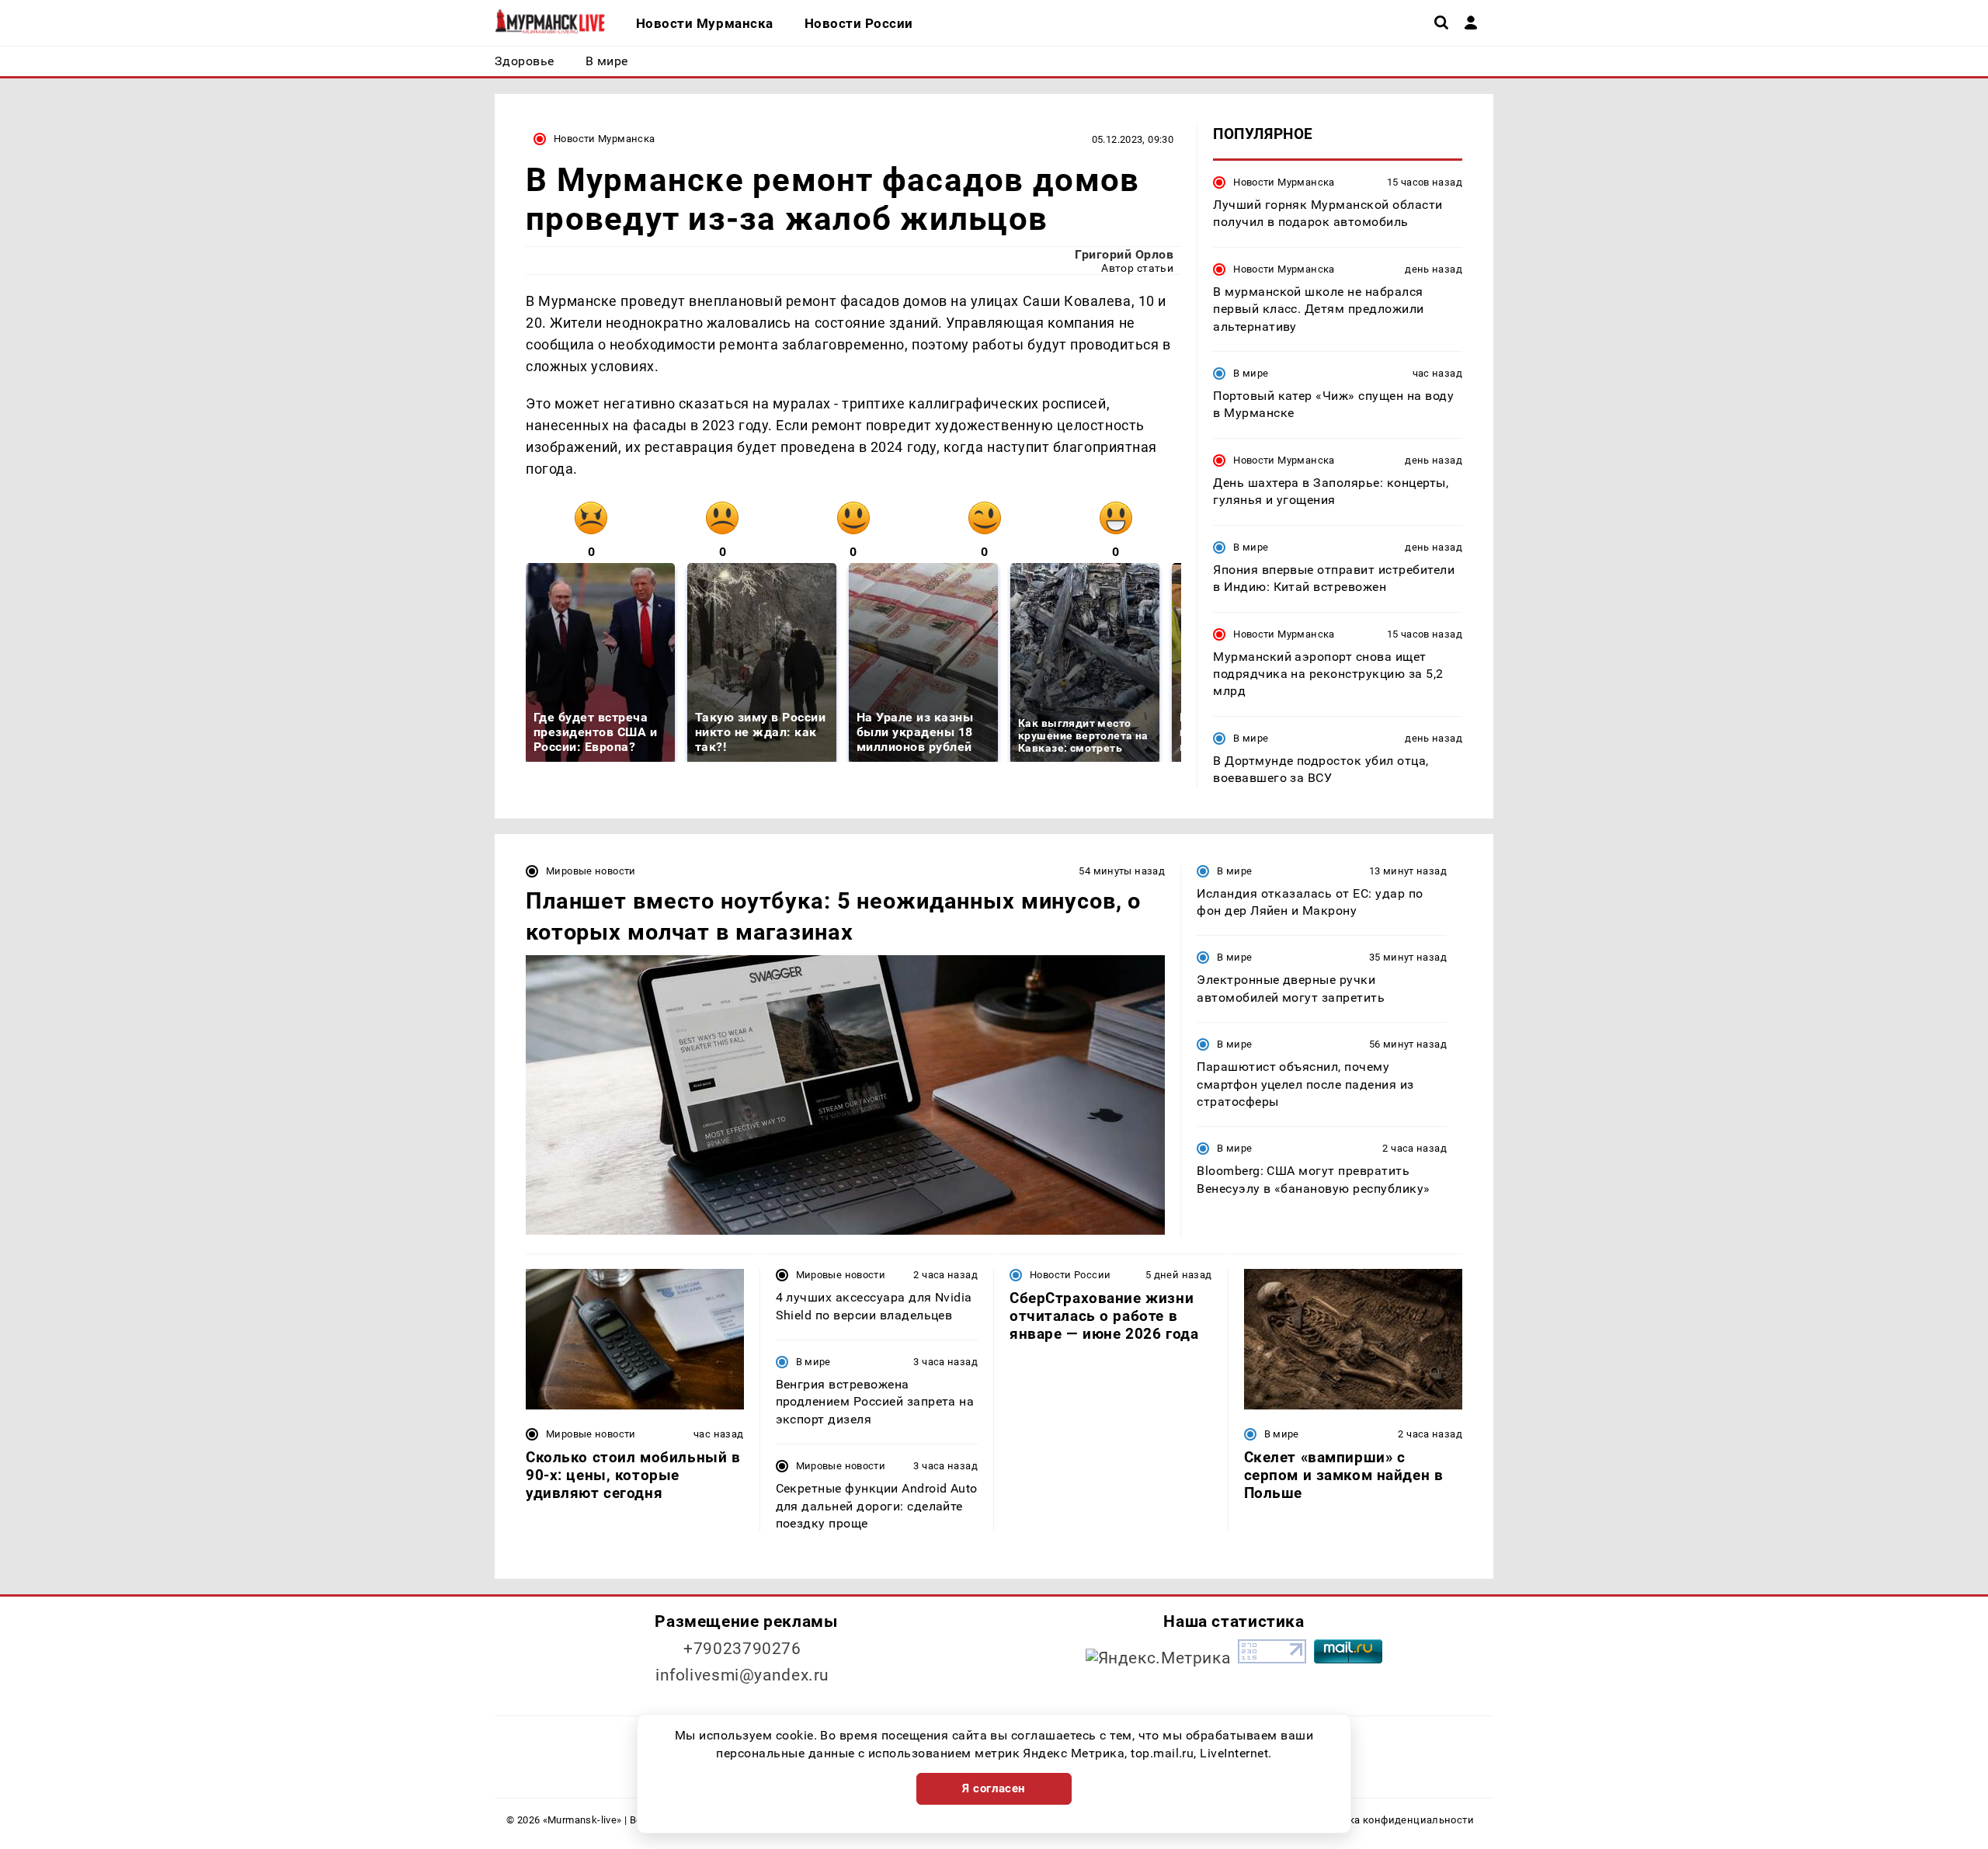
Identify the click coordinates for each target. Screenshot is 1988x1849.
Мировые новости (591, 871)
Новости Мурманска (605, 139)
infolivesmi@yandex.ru (742, 1675)
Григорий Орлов (1124, 254)
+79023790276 (742, 1649)
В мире (1251, 373)
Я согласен (994, 1788)
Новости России (1070, 1275)
